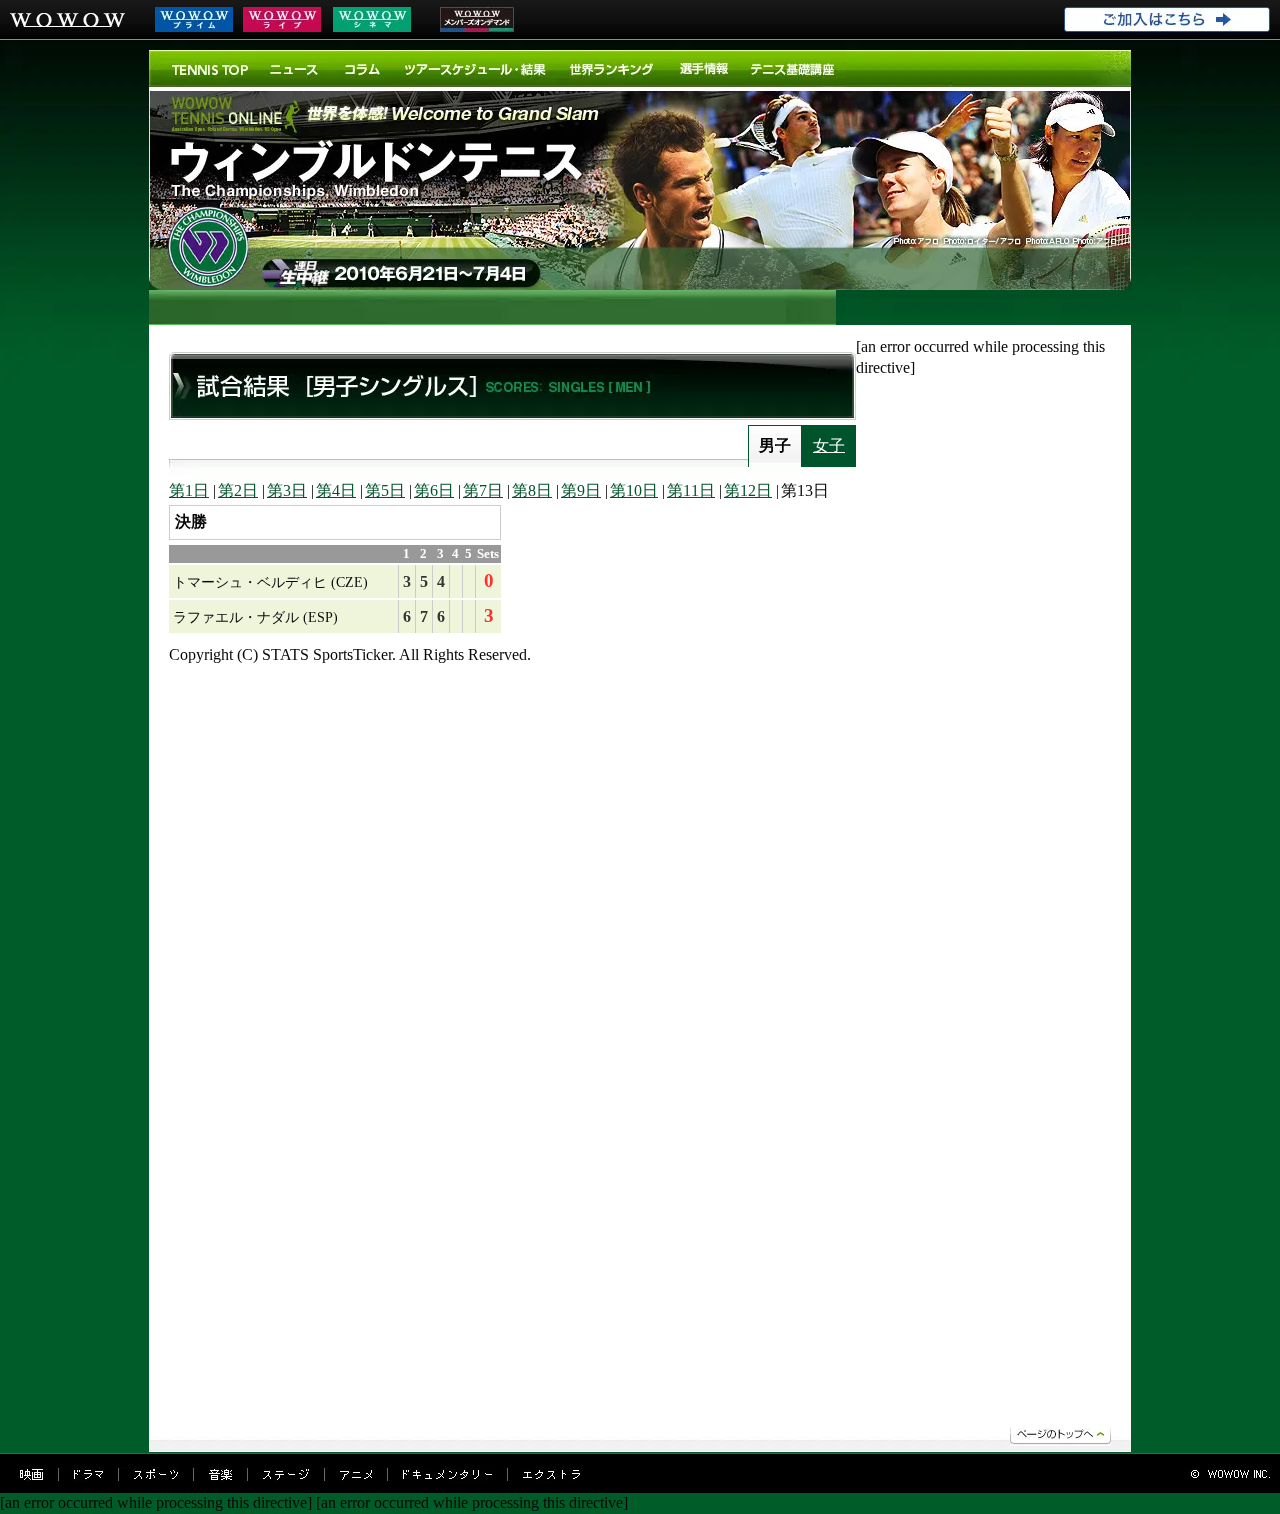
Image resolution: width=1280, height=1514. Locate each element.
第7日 (483, 490)
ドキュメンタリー (447, 1474)
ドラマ (88, 1474)
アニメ (356, 1474)
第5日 (385, 490)
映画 (31, 1474)
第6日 (434, 490)
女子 (829, 445)
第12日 (748, 490)
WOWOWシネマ (372, 19)
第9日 (581, 490)
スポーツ (156, 1474)
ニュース (296, 68)
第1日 (189, 490)
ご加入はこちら (1167, 20)
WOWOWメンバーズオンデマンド (477, 19)
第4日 (336, 490)
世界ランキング (612, 68)
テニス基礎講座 (793, 68)
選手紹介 (703, 68)
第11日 (691, 490)
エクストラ (551, 1474)
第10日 (634, 490)
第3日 (287, 490)
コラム (362, 68)
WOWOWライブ (282, 19)
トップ (210, 68)
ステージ (286, 1474)
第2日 (238, 490)
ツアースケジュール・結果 (476, 68)
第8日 (532, 490)
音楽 (220, 1474)
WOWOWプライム (194, 19)
